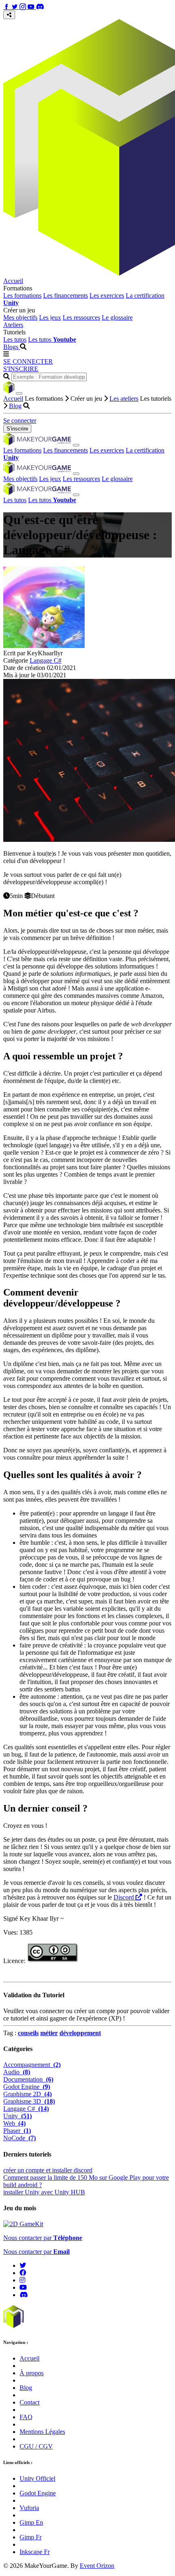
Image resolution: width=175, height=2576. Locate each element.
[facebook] (23, 2273)
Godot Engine (27, 2087)
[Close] (19, 393)
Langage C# (46, 660)
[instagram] (22, 2280)
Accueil (13, 281)
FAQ (26, 2417)
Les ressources (81, 317)
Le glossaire (117, 317)
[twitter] (23, 2265)
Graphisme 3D (29, 2101)
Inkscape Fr (35, 2552)
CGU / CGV (36, 2446)
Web (14, 2123)
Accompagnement (32, 2065)
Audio (17, 2072)
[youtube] (23, 2287)
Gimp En (31, 2522)
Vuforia (29, 2508)
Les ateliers (124, 399)
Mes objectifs (20, 317)
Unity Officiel (37, 2478)
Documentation (28, 2079)
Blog (15, 406)
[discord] (24, 2295)
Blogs (12, 347)
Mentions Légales (42, 2432)
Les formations (22, 295)
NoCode (20, 2138)
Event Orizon (97, 2566)
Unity (17, 2116)
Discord (125, 1897)
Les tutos (15, 339)
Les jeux (50, 317)
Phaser (17, 2131)
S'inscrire (17, 429)
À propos (32, 2373)
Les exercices (107, 295)
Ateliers (13, 325)
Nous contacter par (43, 2238)
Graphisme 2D (27, 2094)
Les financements (66, 295)
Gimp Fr (31, 2537)
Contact (30, 2402)
